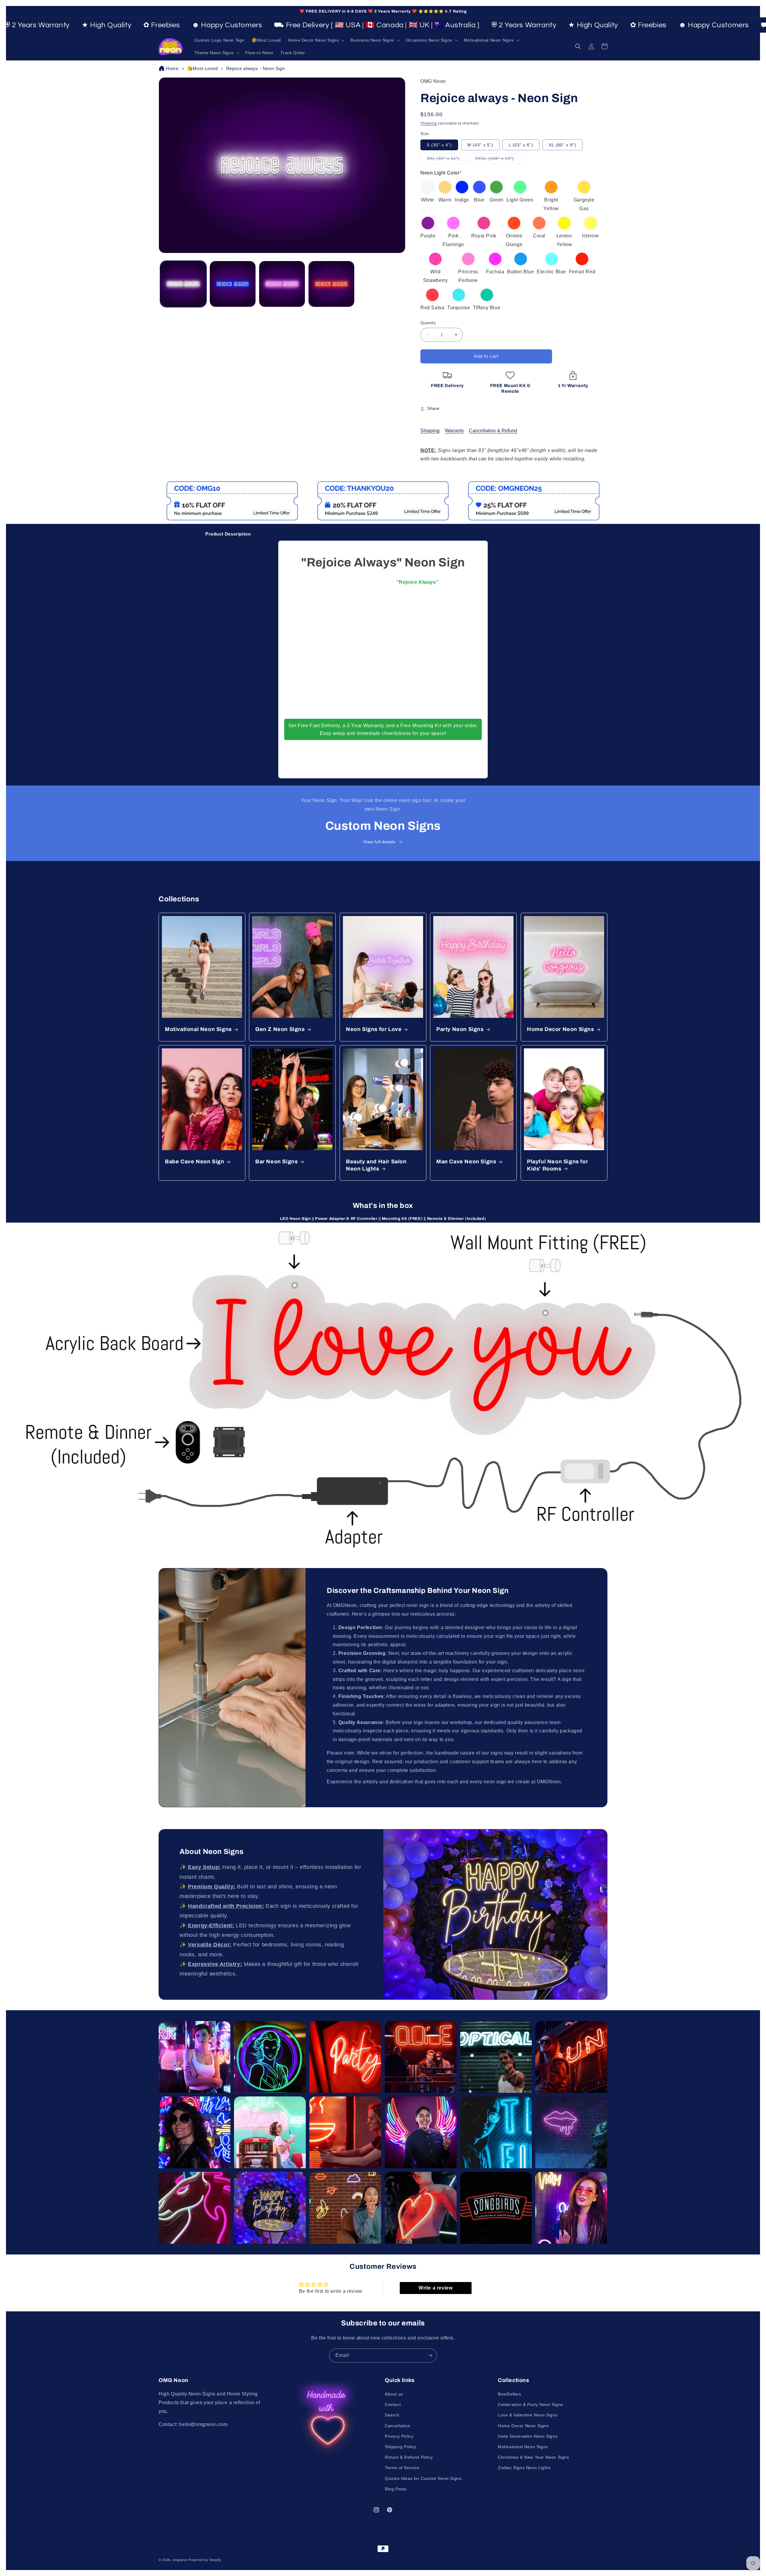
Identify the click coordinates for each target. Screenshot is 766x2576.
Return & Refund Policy (409, 2457)
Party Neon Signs (460, 1029)
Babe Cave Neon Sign (194, 1162)
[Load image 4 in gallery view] (331, 284)
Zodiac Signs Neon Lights (524, 2468)
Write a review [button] (436, 2288)
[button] (316, 40)
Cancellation (398, 2426)
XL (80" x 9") (563, 145)
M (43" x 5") (480, 145)
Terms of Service (402, 2468)
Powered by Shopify (205, 2560)
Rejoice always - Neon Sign (256, 68)
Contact (393, 2404)
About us (394, 2394)
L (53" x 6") (521, 145)
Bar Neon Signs (276, 1162)
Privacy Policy (399, 2436)
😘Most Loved (202, 68)
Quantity (428, 323)
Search (392, 2415)
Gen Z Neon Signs (280, 1029)
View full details (379, 842)
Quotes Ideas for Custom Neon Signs (423, 2478)
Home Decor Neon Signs (561, 1029)
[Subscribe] (430, 2356)
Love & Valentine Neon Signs (528, 2415)
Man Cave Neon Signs (466, 1162)
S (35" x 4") (439, 145)
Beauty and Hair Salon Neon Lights (376, 1165)
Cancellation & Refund (493, 431)
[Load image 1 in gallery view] (183, 284)
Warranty (454, 431)
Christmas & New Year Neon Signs (534, 2457)
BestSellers (510, 2394)
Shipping (429, 123)
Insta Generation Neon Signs (528, 2436)
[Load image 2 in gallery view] (233, 284)
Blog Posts (396, 2489)
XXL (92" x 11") (446, 160)
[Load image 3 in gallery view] (282, 284)
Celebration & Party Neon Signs (531, 2404)
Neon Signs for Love (374, 1029)
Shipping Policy (401, 2447)
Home (172, 68)
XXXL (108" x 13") (498, 160)
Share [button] (433, 408)
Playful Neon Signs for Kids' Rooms (557, 1165)
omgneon (180, 2560)
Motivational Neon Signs (198, 1029)
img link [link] (172, 485)
